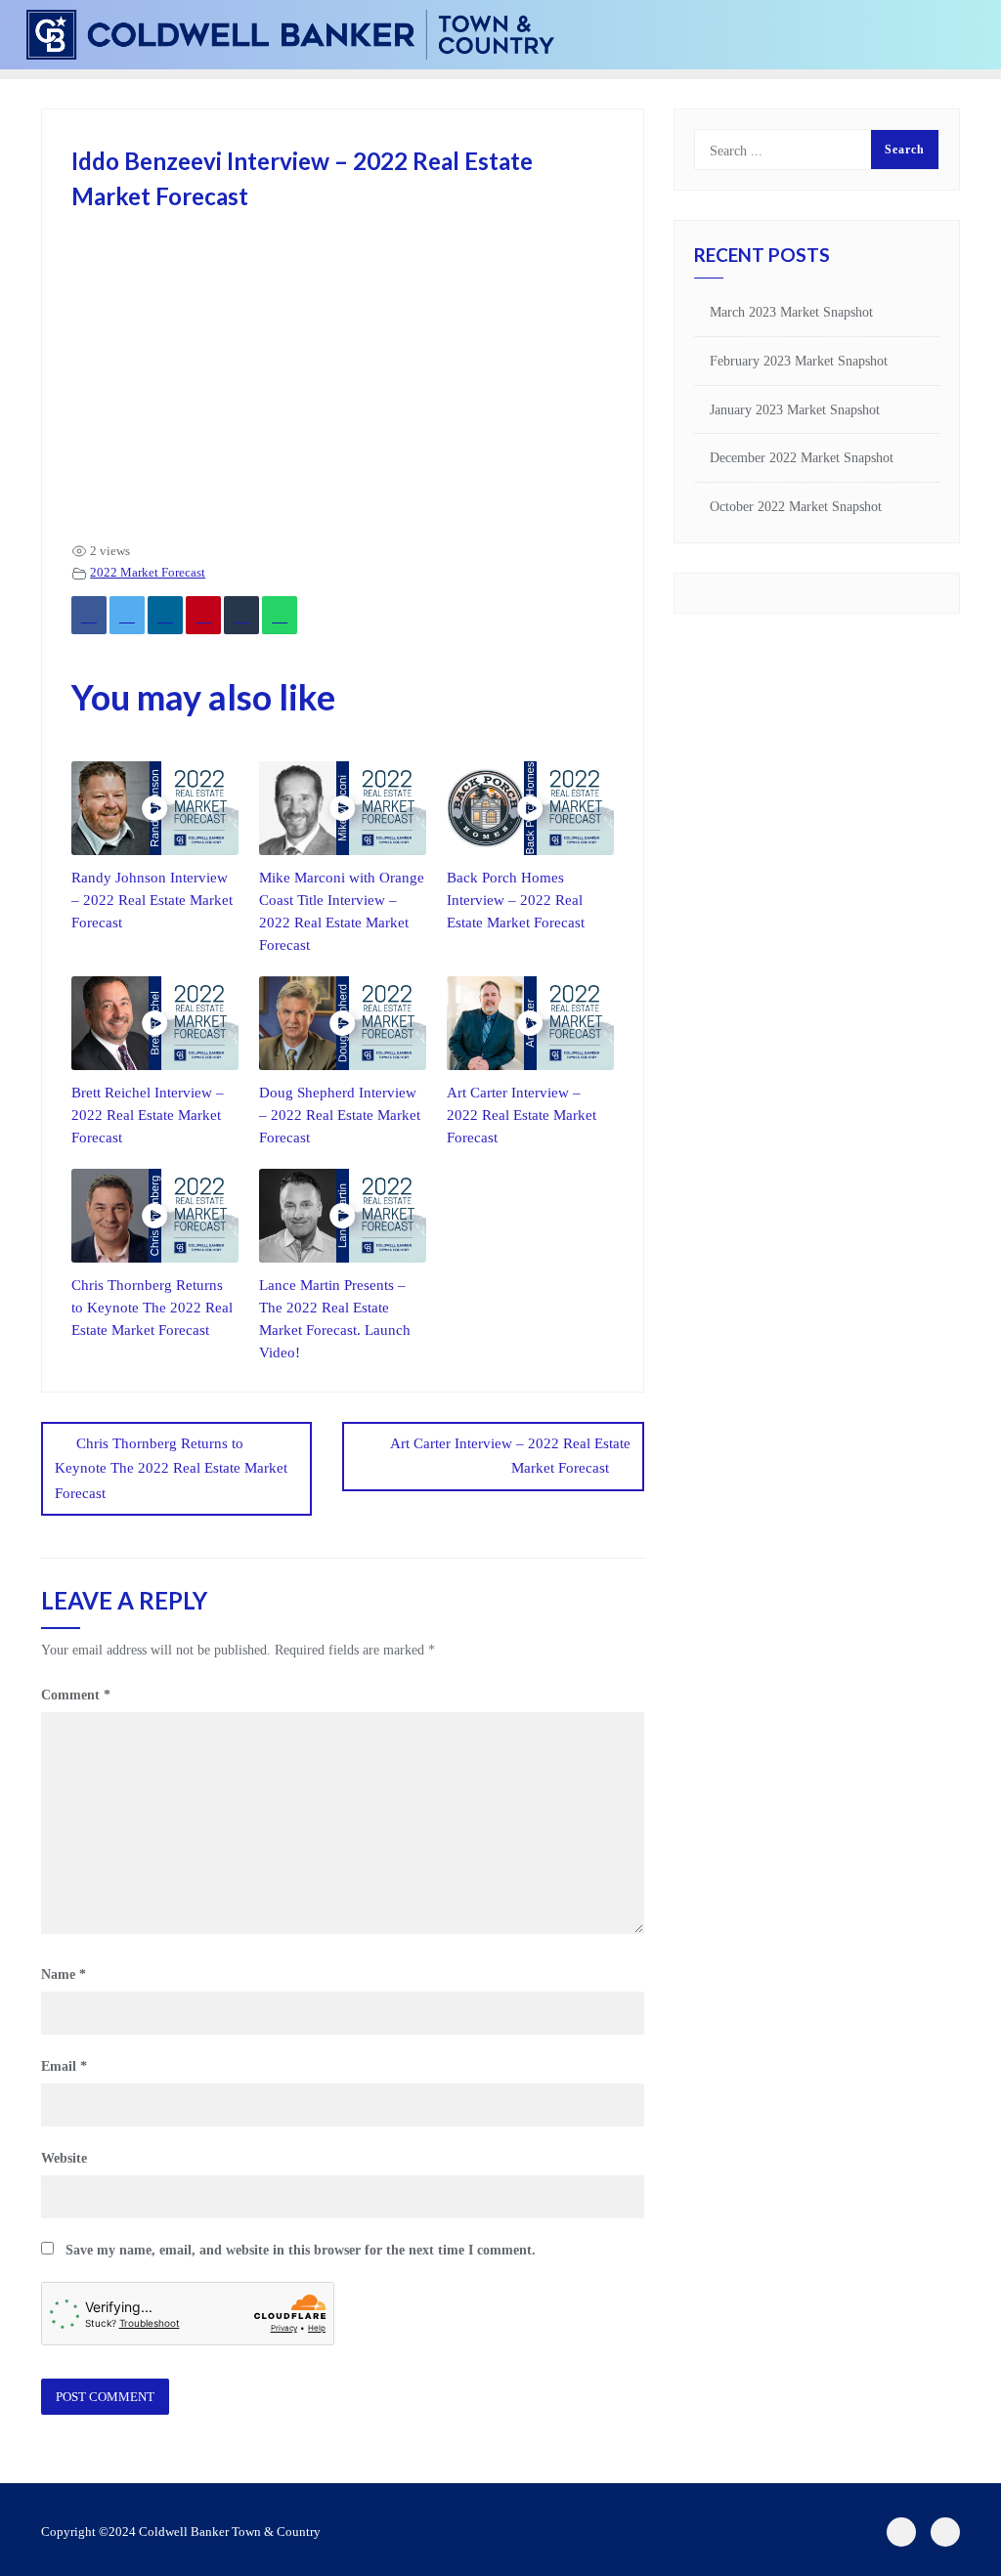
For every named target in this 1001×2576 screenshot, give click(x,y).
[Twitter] (127, 615)
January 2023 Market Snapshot (795, 410)
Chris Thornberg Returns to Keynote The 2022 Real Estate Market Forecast (152, 1307)
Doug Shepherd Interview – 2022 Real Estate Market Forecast (340, 1115)
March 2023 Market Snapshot (791, 312)
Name (64, 1975)
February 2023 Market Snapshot (799, 361)
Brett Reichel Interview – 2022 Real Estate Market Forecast (148, 1115)
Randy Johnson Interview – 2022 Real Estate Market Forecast (152, 900)
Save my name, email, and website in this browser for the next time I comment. (301, 2250)
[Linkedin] (165, 615)
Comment (76, 1695)
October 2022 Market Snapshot (796, 507)
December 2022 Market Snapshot (802, 458)
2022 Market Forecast (148, 573)
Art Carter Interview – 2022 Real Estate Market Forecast (522, 1115)
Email (64, 2066)
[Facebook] (89, 615)
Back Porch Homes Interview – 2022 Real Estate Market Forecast (516, 900)
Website (64, 2158)
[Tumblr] (241, 615)
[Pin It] (203, 615)
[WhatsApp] (280, 615)
